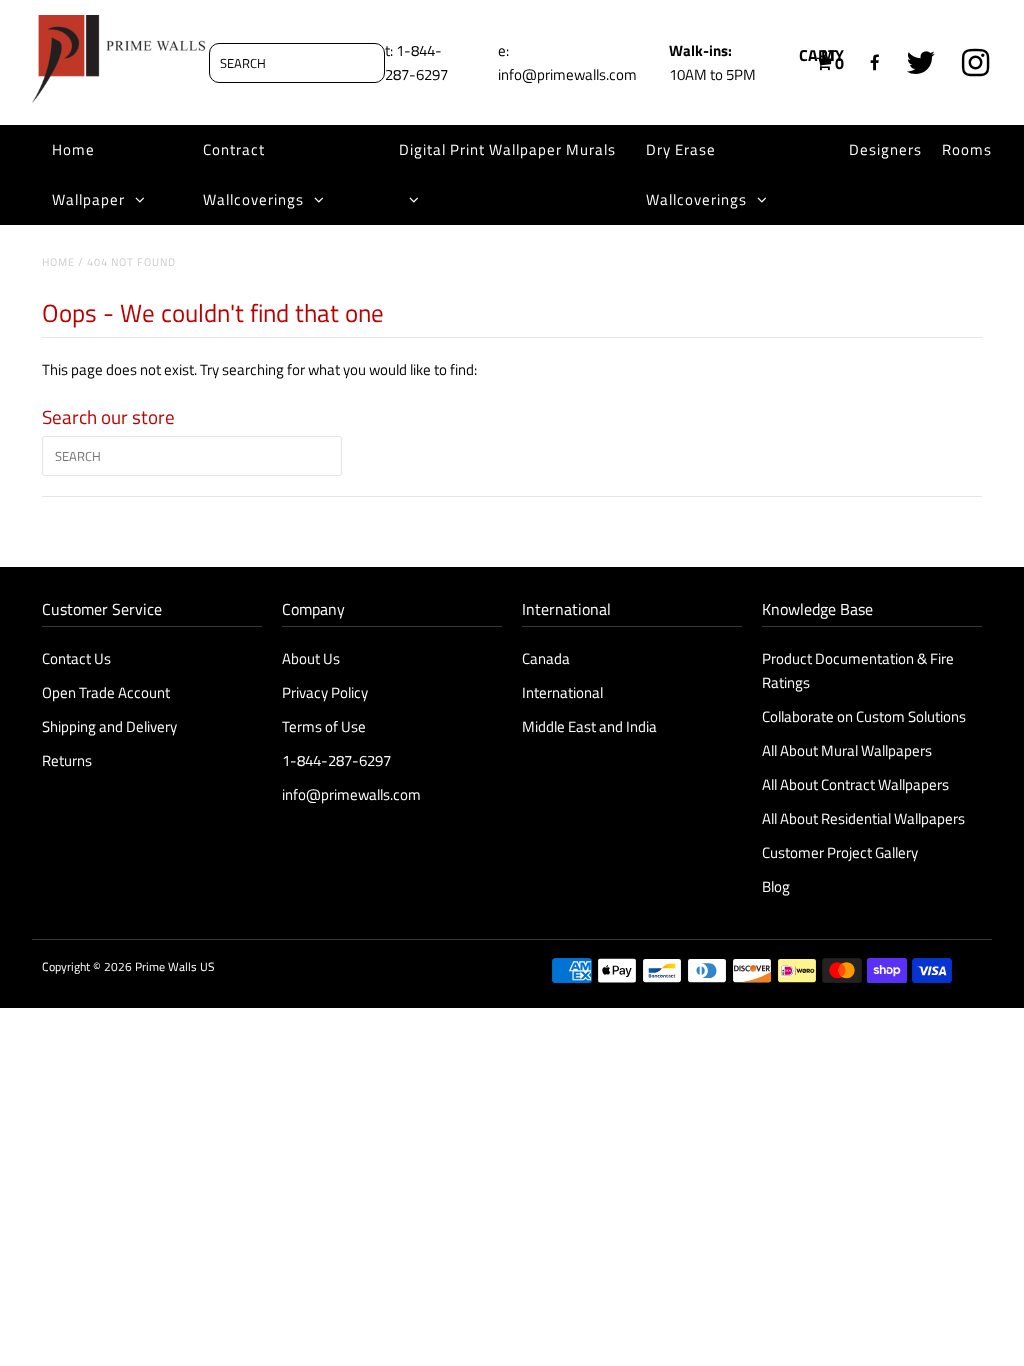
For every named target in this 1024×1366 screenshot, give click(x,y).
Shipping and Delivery (109, 726)
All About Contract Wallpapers (855, 784)
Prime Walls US (175, 966)
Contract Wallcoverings (253, 174)
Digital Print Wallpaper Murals (507, 149)
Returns (67, 760)
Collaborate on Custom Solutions (864, 716)
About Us (311, 658)
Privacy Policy (325, 692)
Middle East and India (589, 726)
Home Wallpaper (88, 174)
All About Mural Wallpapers (848, 750)
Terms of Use (324, 726)
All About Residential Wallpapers (863, 818)
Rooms (967, 149)
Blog (776, 886)
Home (58, 262)
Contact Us (76, 658)
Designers (885, 149)
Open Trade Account (106, 692)
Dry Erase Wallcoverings (696, 174)
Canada (546, 658)
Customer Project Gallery (840, 852)
